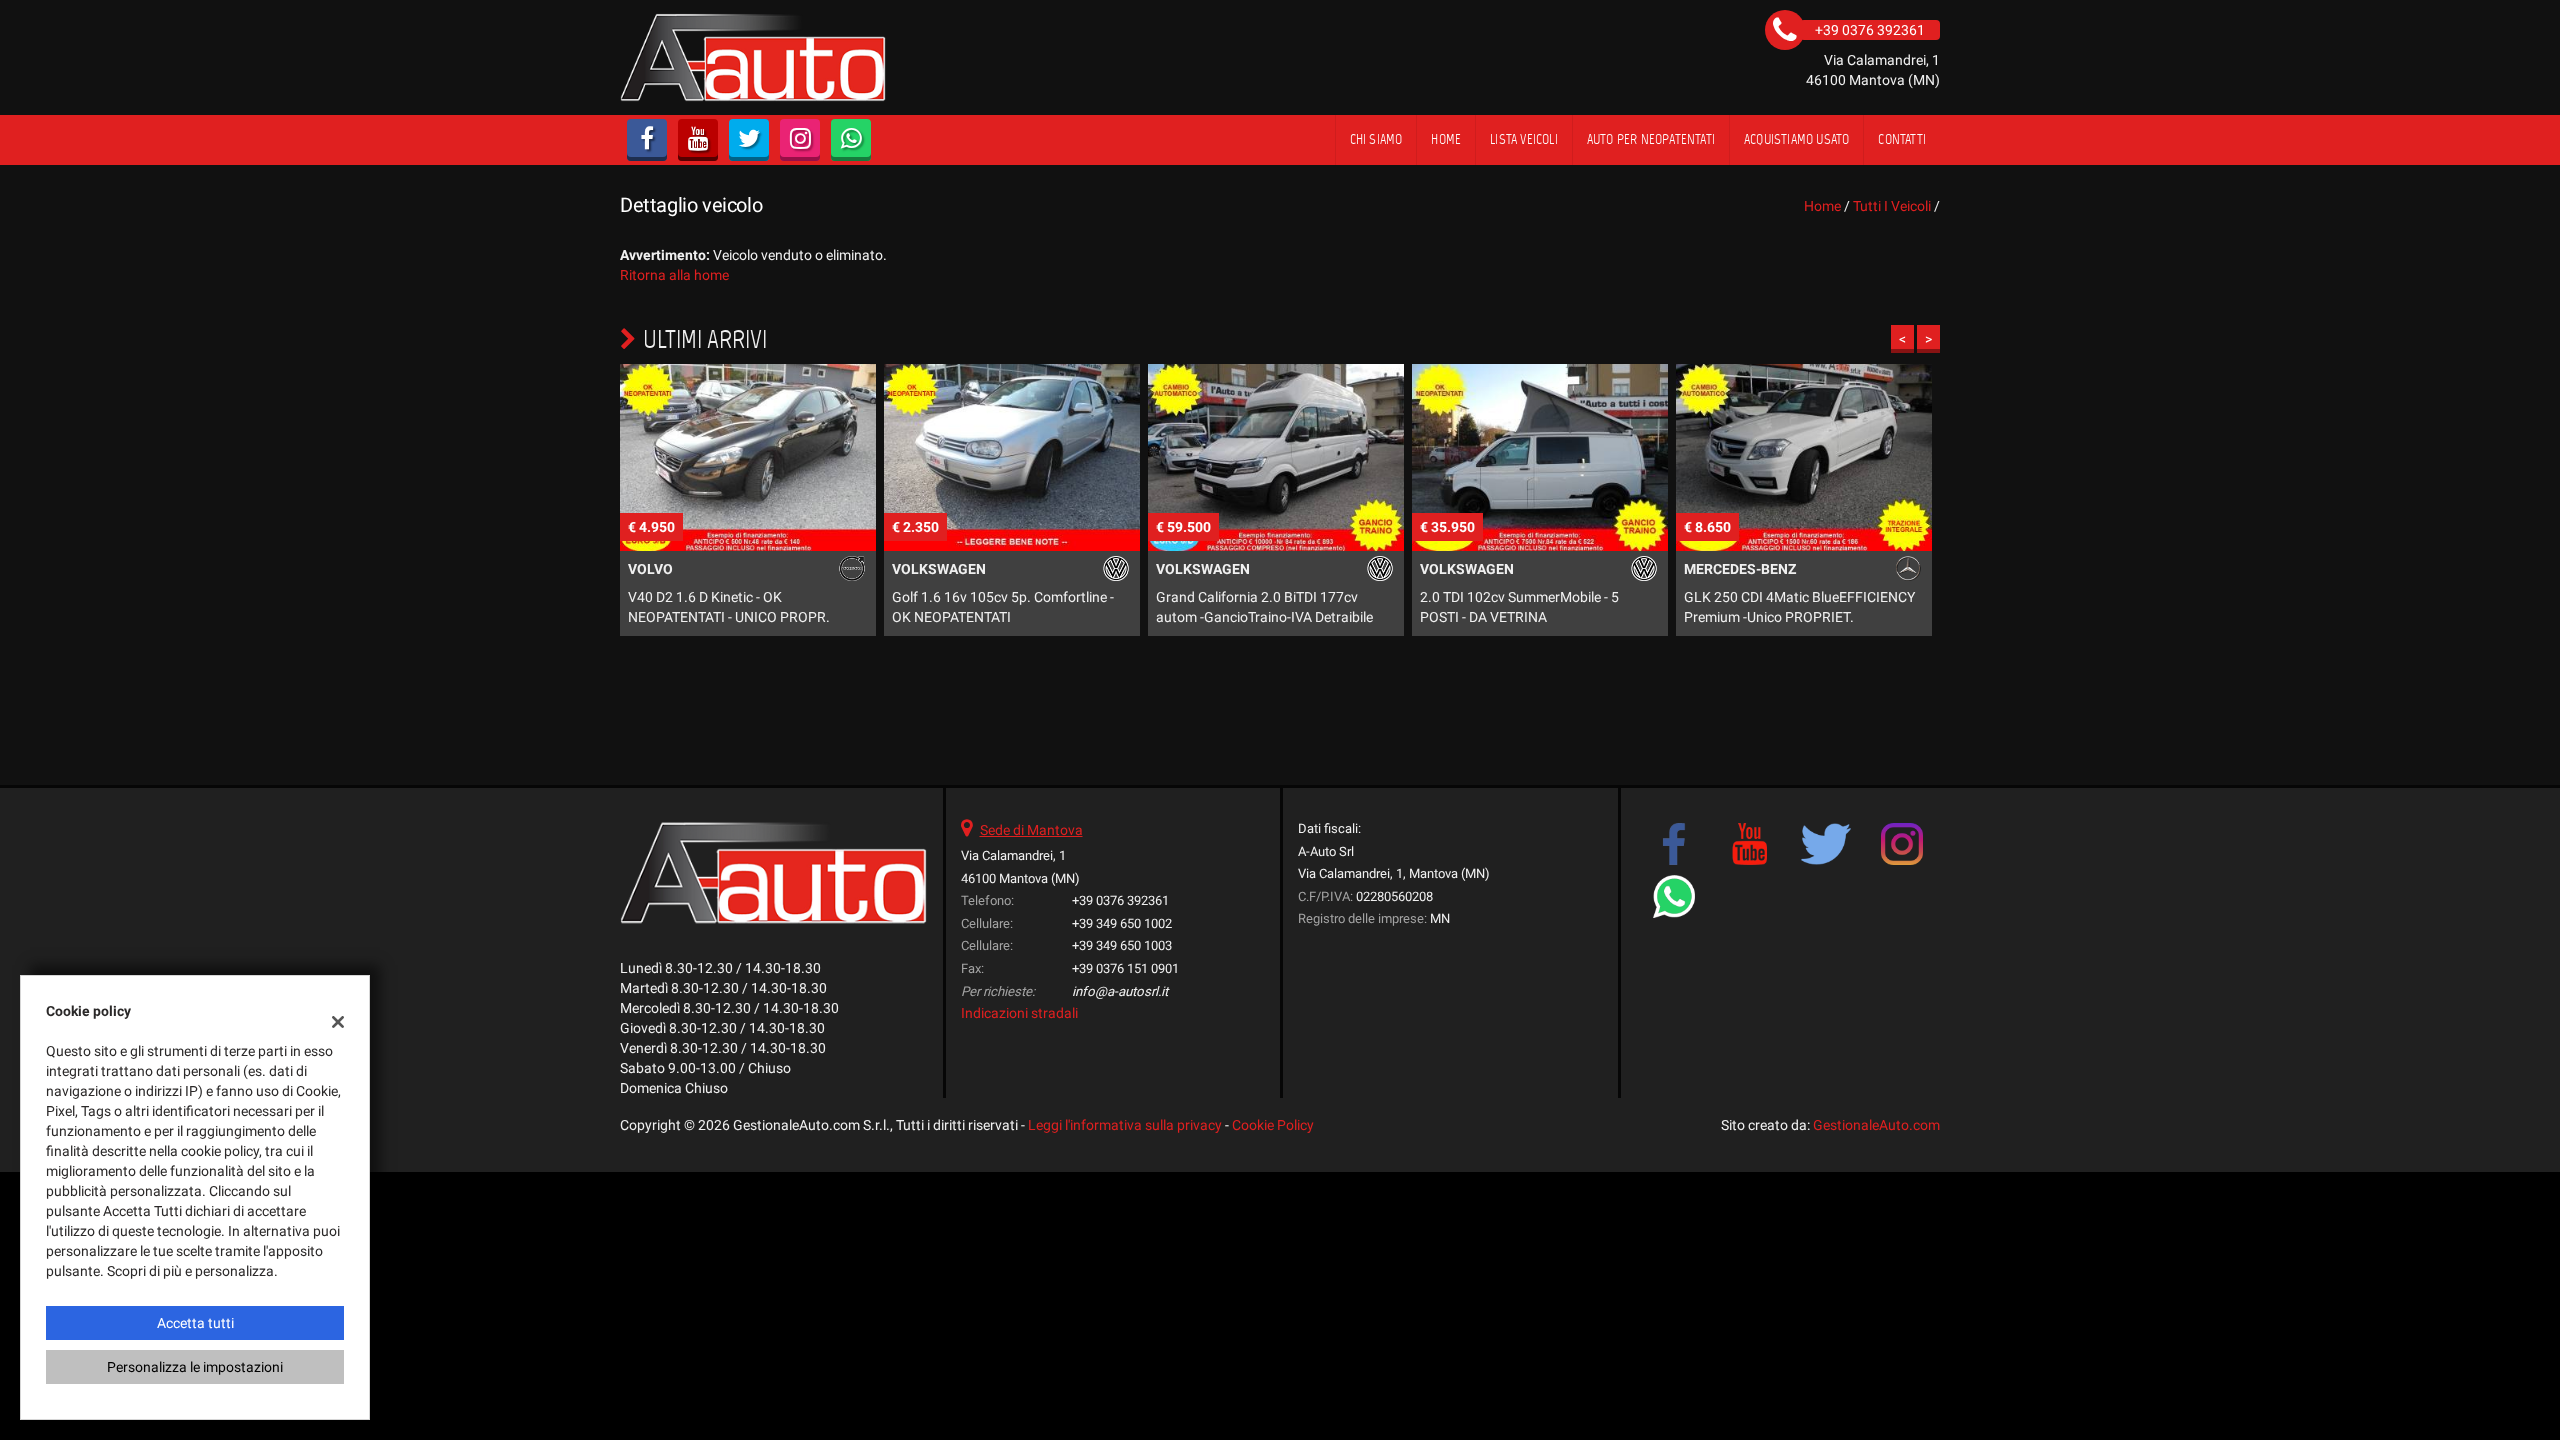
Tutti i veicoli (1892, 206)
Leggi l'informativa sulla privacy (1125, 1125)
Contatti (1902, 139)
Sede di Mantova (1031, 830)
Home (1446, 139)
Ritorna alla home (674, 275)
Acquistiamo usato (1796, 139)
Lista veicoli (1524, 139)
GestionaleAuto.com (1876, 1125)
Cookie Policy (1273, 1125)
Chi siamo (1376, 139)
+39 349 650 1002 (1122, 923)
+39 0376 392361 (1120, 900)
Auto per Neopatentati (1651, 139)
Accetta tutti (195, 1323)
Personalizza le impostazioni (195, 1367)
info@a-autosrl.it (1120, 991)
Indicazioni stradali (1019, 1013)
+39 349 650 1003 (1122, 945)
